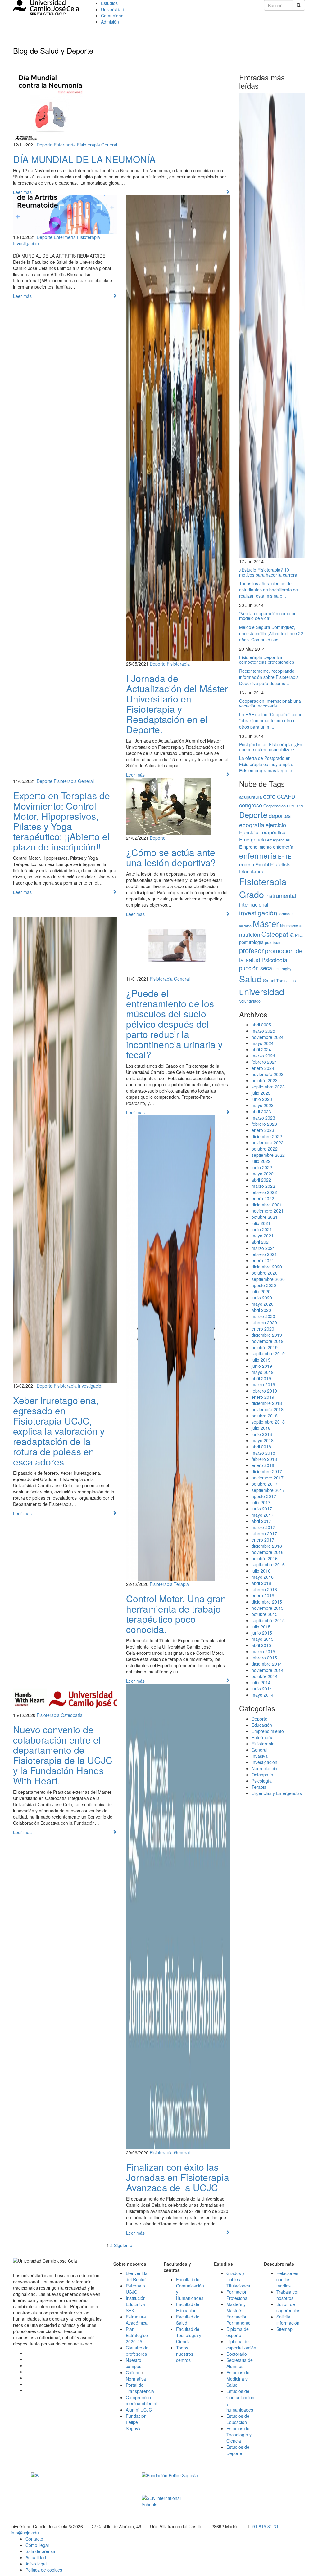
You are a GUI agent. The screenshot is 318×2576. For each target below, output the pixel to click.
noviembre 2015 (268, 1608)
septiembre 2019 (268, 1353)
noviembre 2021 (268, 1211)
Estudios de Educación (238, 2419)
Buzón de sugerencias (288, 2307)
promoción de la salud (271, 955)
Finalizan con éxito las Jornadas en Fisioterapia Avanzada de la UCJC (178, 2177)
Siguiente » (125, 2245)
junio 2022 (262, 1167)
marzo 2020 (263, 1316)
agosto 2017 (264, 1496)
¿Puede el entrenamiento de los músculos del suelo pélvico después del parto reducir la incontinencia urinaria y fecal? (174, 1024)
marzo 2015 (263, 1651)
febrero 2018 (264, 1459)
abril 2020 (261, 1310)
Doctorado (237, 2354)
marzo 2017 (263, 1527)
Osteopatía (72, 1715)
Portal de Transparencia (140, 2388)
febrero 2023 (264, 1124)
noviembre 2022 (268, 1142)
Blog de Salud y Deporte (53, 50)
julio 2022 (261, 1161)
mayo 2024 (263, 1043)
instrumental (281, 895)
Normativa (136, 2379)
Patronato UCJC (135, 2289)
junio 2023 (262, 1099)
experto (247, 864)
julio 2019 (261, 1360)
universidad (262, 991)
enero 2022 (263, 1198)
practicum (273, 942)
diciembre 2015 (267, 1602)
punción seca (256, 968)
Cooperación (275, 806)
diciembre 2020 (267, 1267)
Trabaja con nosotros (288, 2295)
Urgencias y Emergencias (277, 1793)
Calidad (133, 2372)
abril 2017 (261, 1521)
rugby (286, 969)
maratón (245, 926)
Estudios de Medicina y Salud (238, 2379)
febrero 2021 (264, 1254)
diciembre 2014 (267, 1664)
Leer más (22, 192)
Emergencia (252, 839)
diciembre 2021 (267, 1205)
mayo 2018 (263, 1440)
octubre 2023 (265, 1080)
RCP (277, 969)
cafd (269, 796)
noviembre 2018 (268, 1409)
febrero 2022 (264, 1192)
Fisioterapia (89, 145)
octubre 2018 (265, 1416)
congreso (251, 805)
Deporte (45, 145)
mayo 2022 (263, 1174)
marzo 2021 (263, 1248)
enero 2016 (263, 1595)
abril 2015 (261, 1645)
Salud (250, 978)
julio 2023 (261, 1093)
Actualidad (36, 2557)
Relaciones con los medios (287, 2279)
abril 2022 (261, 1180)
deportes (280, 815)
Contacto (34, 2539)
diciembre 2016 (267, 1546)
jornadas (286, 914)
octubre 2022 (265, 1149)
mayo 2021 (263, 1236)
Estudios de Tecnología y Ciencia (239, 2435)
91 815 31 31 (266, 2526)
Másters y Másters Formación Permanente (238, 2313)
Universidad (113, 9)
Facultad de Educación (188, 2307)
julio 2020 (261, 1291)
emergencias (279, 840)
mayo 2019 (263, 1372)
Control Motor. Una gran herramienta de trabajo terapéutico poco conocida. (176, 1614)
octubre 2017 (265, 1484)
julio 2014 (261, 1682)
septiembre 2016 (268, 1564)
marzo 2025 (263, 1031)
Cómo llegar (37, 2545)
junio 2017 (262, 1509)
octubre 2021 (265, 1217)
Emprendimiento (255, 847)
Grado (252, 894)
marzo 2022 (263, 1186)
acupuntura (250, 797)
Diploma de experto (238, 2332)
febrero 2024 (264, 1062)
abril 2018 (261, 1447)
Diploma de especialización (241, 2345)
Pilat (299, 935)
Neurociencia (264, 1768)
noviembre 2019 (268, 1341)
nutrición (250, 934)
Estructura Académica (137, 2320)
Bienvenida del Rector (137, 2276)
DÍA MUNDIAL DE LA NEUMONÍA (84, 159)
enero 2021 (263, 1260)
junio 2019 (262, 1366)
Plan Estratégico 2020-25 (137, 2335)
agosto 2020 (264, 1285)
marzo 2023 (263, 1118)
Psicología (274, 960)
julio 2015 (261, 1627)
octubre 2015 (265, 1614)
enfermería (258, 855)
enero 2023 (263, 1130)
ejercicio (276, 825)
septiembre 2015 (268, 1620)
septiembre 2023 (268, 1087)
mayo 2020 (263, 1304)
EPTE (285, 856)
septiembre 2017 (268, 1490)
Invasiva (260, 1756)
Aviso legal (36, 2564)
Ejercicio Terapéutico (262, 832)
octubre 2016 (265, 1558)
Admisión (110, 22)
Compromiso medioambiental (141, 2400)
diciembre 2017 (267, 1471)
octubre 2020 (265, 1273)
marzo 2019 (263, 1384)
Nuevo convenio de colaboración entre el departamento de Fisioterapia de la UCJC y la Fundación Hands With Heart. (63, 1755)
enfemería (283, 847)
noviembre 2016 (268, 1552)
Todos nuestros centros (185, 2354)
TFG (292, 981)
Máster (266, 923)
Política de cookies (44, 2570)
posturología (251, 942)
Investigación (26, 243)
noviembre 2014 (268, 1670)
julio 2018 (261, 1428)
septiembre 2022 (268, 1155)
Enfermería (65, 145)
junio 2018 (262, 1434)
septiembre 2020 (268, 1279)
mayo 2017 (263, 1515)
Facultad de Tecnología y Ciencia (189, 2335)
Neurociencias (291, 926)
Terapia (181, 1584)
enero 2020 (263, 1329)
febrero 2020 (264, 1322)
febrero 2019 (264, 1391)
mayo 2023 (263, 1105)
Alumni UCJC (139, 2410)
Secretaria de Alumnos (240, 2363)
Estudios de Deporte (238, 2450)
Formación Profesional (237, 2295)
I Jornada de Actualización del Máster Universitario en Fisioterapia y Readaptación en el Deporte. (177, 704)
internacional (254, 904)
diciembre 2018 (267, 1403)
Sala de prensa (40, 2551)
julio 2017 (261, 1502)
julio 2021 (261, 1223)
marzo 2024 (263, 1056)
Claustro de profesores (137, 2351)
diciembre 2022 (267, 1136)
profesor (251, 950)
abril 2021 (261, 1242)
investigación (258, 913)
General (109, 145)
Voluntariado (250, 1001)
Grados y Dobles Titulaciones (238, 2279)
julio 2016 (261, 1571)
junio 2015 (262, 1633)
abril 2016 (261, 1583)
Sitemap (284, 2329)
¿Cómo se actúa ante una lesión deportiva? (171, 857)
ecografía (252, 825)
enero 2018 (263, 1465)
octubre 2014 (265, 1676)
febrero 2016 (264, 1589)
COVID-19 (295, 806)
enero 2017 (263, 1540)
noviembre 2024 (268, 1037)
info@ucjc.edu (25, 2533)
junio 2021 (262, 1229)
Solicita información (288, 2320)
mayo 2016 (263, 1577)
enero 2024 (263, 1068)
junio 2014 (262, 1689)
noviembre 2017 (268, 1478)
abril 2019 (261, 1378)
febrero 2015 (264, 1658)
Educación (262, 1725)
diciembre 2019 (267, 1335)
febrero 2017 (264, 1533)
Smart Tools (275, 981)
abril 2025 (261, 1025)
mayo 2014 (263, 1695)
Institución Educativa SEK (136, 2304)
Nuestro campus (134, 2363)
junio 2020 (262, 1298)
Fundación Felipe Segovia (136, 2422)
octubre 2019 (265, 1347)
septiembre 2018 (268, 1422)
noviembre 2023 (268, 1074)
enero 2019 (263, 1397)
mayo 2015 (263, 1639)
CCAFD (286, 796)
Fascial (262, 864)
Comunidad (112, 16)
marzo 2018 (263, 1453)
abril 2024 (261, 1049)
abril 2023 (261, 1111)
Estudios (109, 3)
